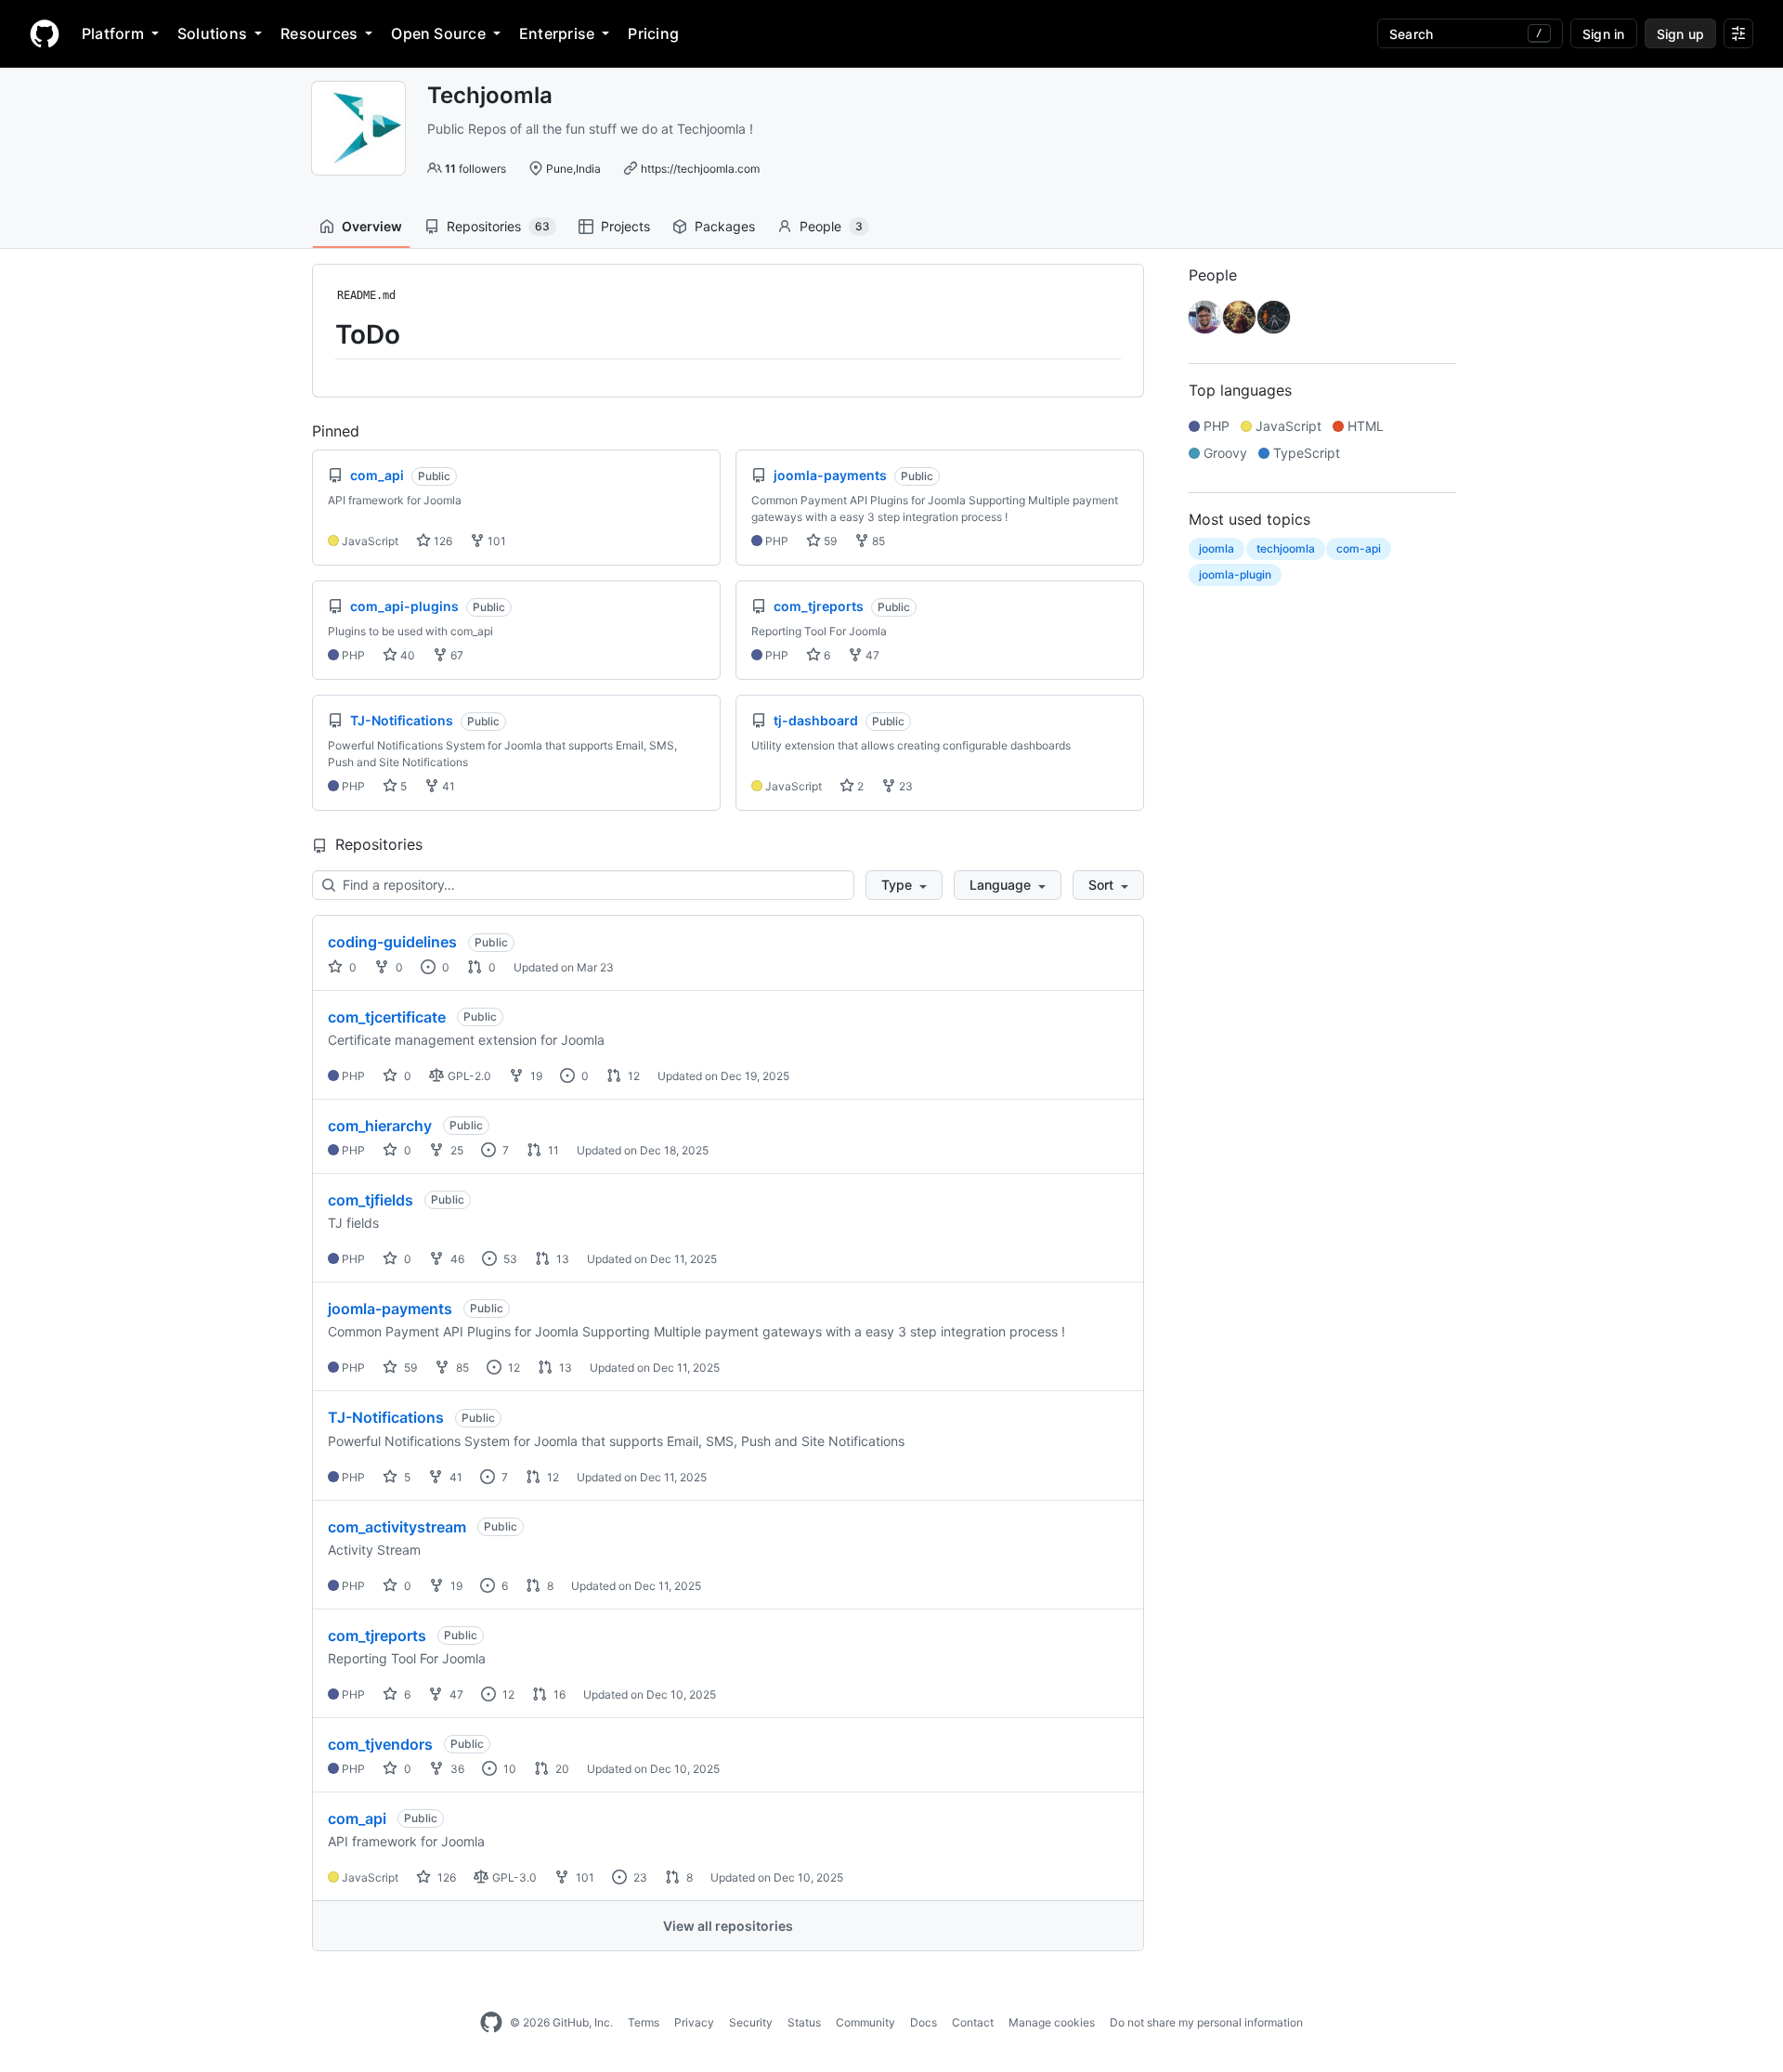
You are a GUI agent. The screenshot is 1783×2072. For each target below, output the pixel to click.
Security (751, 2022)
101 (495, 541)
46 (456, 1259)
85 (877, 541)
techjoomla (1286, 548)
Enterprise (557, 33)
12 (632, 1076)
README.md (366, 295)
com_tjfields (371, 1200)
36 (456, 1769)
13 (561, 1259)
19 (535, 1076)
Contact (973, 2022)
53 (509, 1259)
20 (561, 1769)
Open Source (438, 33)
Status (804, 2022)
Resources (319, 33)
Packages (725, 226)
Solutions (212, 33)
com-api (1359, 548)
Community (865, 2022)
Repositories (498, 226)
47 (871, 655)
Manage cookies (1052, 2022)
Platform (113, 33)
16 (558, 1694)
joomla (1217, 548)
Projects (625, 226)
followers (475, 169)
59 (829, 541)
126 (442, 541)
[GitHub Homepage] (491, 2023)
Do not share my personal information (1206, 2022)
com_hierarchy (380, 1126)
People (831, 226)
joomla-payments (390, 1309)
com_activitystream (397, 1527)
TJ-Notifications (386, 1417)
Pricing (653, 33)
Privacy (694, 2022)
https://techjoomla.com (700, 169)
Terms (644, 2022)
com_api (357, 1818)
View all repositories (728, 1926)
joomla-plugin (1235, 574)
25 (456, 1150)
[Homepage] (45, 33)
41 (447, 786)
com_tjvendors (380, 1744)
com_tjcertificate (387, 1017)
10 (508, 1769)
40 (406, 655)
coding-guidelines (392, 942)
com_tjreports (377, 1635)
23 (905, 786)
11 (552, 1150)
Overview (372, 226)
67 (456, 655)
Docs (924, 2022)
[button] (904, 885)
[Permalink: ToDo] (322, 334)
